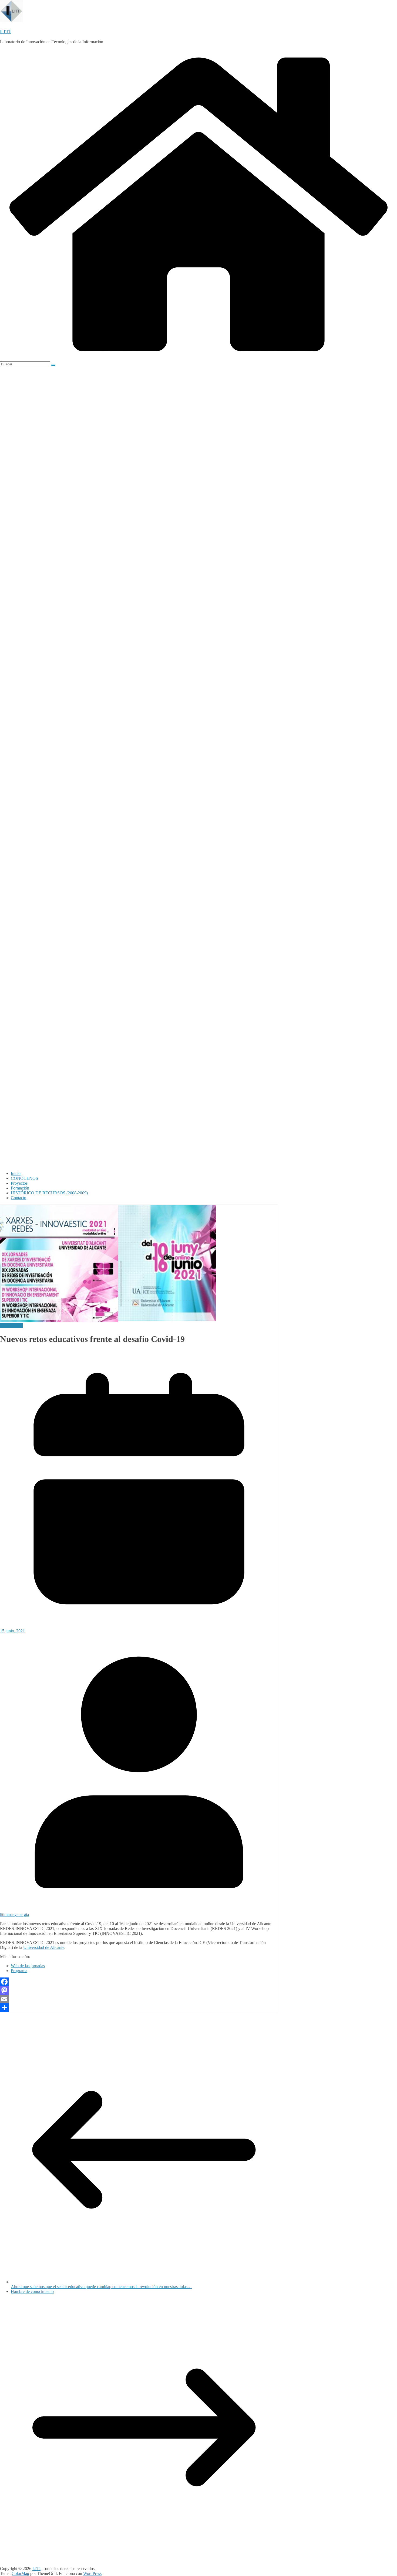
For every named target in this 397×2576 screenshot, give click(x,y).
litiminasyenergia (14, 1914)
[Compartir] (139, 2008)
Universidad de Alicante (44, 1947)
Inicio (16, 1173)
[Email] (139, 1999)
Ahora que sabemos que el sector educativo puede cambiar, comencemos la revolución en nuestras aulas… (101, 2287)
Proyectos (19, 1183)
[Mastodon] (139, 1990)
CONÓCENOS (24, 1178)
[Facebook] (139, 1982)
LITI (5, 31)
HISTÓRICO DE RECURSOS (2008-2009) (49, 1193)
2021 (4, 1326)
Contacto (18, 1198)
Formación (20, 1188)
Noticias (16, 1326)
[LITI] (198, 359)
